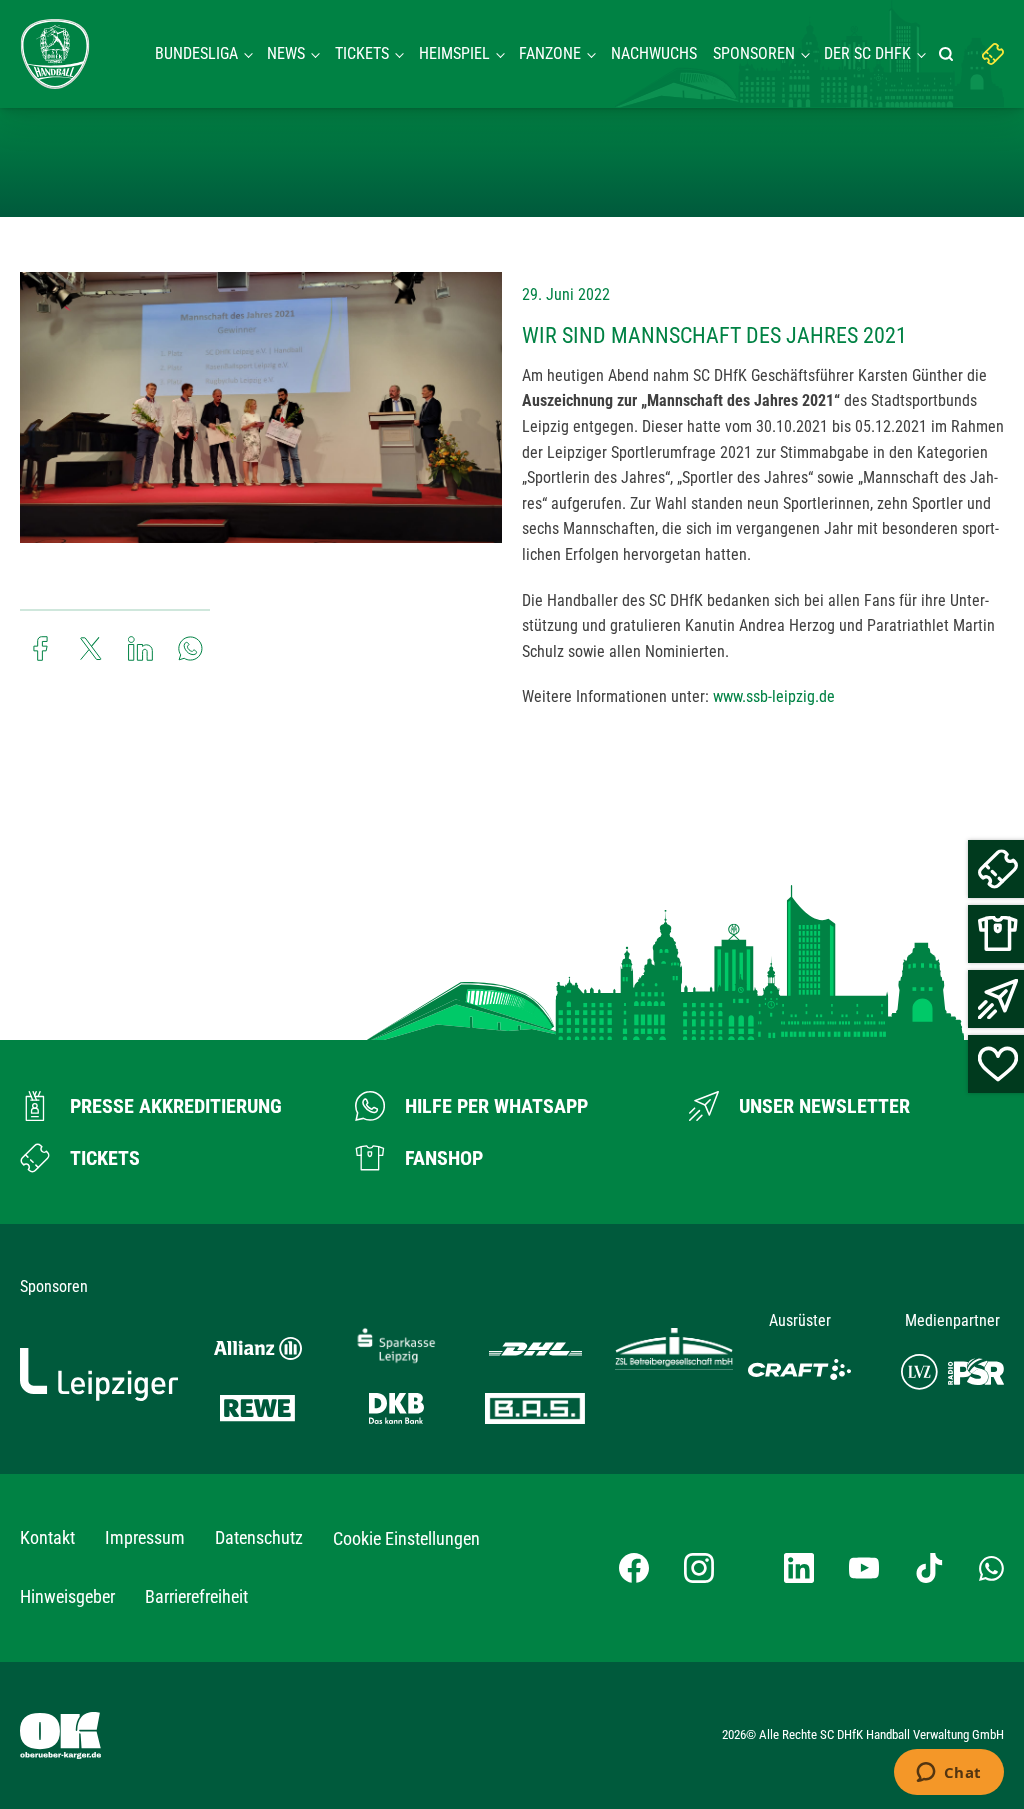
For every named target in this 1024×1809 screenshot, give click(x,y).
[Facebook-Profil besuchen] (634, 1568)
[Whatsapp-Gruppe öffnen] (991, 1568)
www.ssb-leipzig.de (774, 696)
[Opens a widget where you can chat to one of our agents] (948, 1774)
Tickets (362, 53)
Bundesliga (196, 53)
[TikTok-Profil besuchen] (929, 1568)
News (286, 53)
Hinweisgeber (67, 1596)
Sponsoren (754, 53)
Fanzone (550, 53)
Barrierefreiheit (196, 1596)
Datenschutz (259, 1537)
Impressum (145, 1537)
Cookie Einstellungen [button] (406, 1538)
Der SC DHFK (867, 53)
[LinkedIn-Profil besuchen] (799, 1568)
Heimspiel (454, 53)
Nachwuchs (654, 53)
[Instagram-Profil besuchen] (699, 1568)
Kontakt (47, 1537)
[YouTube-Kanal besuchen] (864, 1568)
